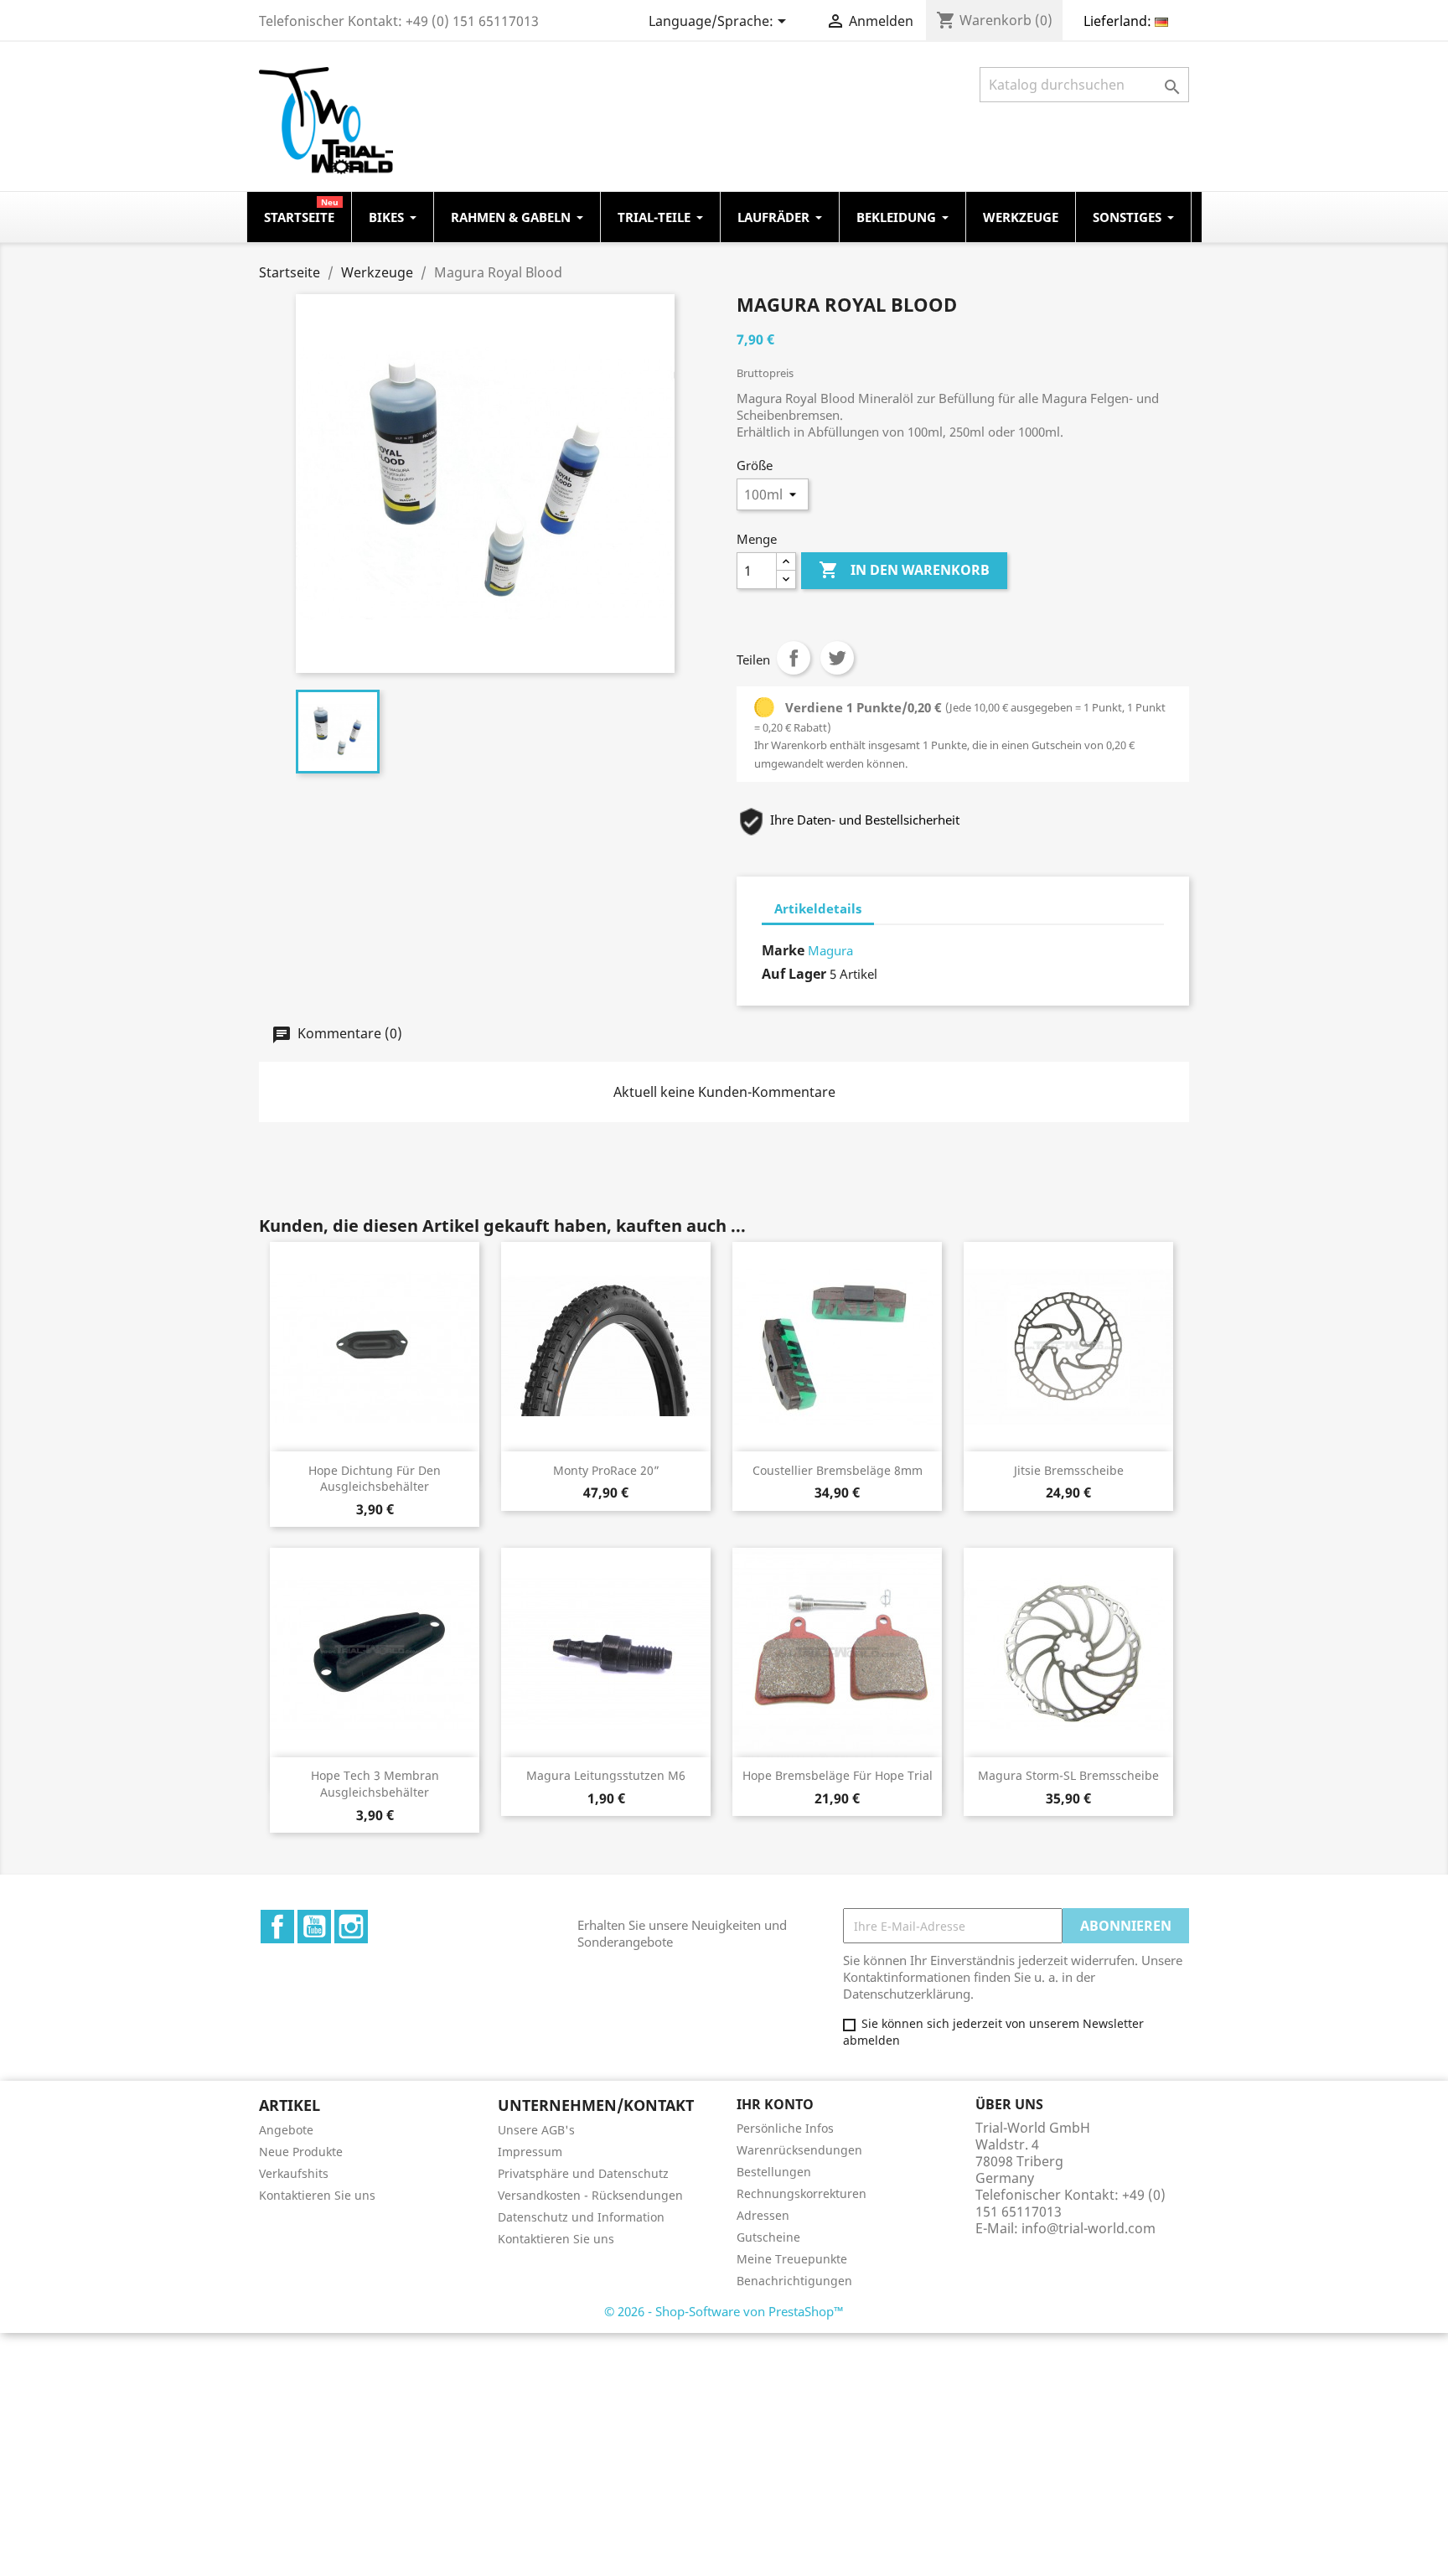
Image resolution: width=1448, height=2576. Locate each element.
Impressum (530, 2152)
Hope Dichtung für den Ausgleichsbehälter (375, 1479)
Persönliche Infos (785, 2128)
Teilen (794, 658)
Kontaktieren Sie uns (317, 2195)
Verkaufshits (294, 2173)
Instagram (351, 1927)
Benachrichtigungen (794, 2281)
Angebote (286, 2130)
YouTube (314, 1927)
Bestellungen (774, 2172)
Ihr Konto (775, 2104)
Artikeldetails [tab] (818, 908)
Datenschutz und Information (581, 2217)
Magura (830, 950)
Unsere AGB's (536, 2130)
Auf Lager (794, 974)
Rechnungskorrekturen (802, 2193)
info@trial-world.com (1089, 2228)
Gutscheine (768, 2237)
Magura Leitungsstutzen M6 (606, 1775)
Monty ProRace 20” (606, 1470)
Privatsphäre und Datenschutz (583, 2173)
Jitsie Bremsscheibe (1069, 1470)
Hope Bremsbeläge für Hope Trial (838, 1775)
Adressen (763, 2215)
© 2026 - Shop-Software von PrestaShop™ (724, 2311)
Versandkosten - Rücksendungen (590, 2195)
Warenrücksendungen (799, 2150)
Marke (783, 950)
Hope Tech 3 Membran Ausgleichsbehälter (375, 1784)
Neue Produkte (301, 2152)
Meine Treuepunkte (792, 2259)
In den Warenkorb (904, 570)
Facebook (277, 1927)
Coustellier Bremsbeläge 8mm (838, 1470)
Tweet (837, 658)
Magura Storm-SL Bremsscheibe (1068, 1775)
